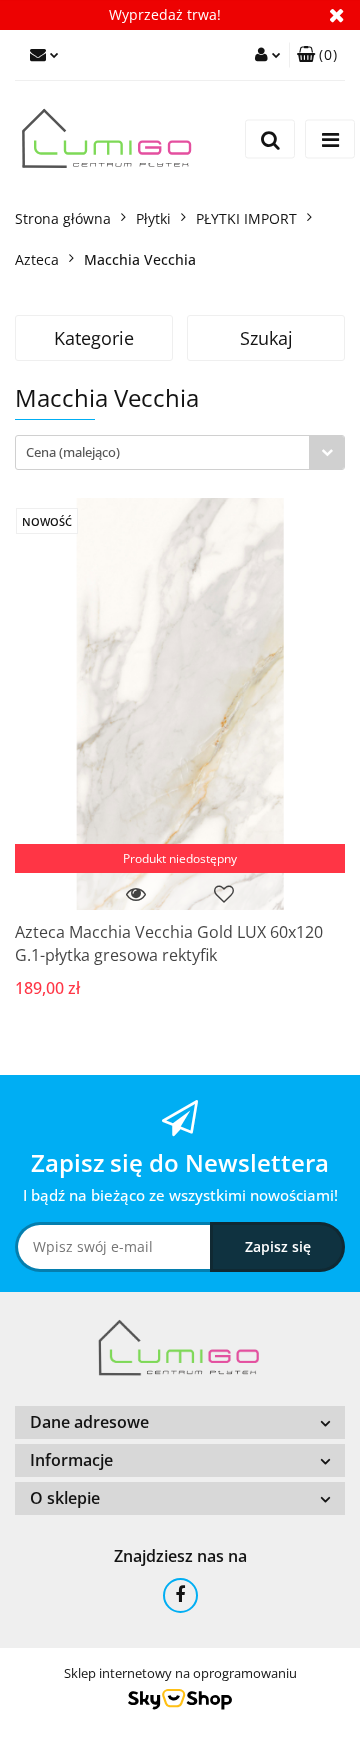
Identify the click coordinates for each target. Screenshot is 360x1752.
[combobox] (180, 452)
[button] (317, 55)
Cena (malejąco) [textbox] (73, 452)
